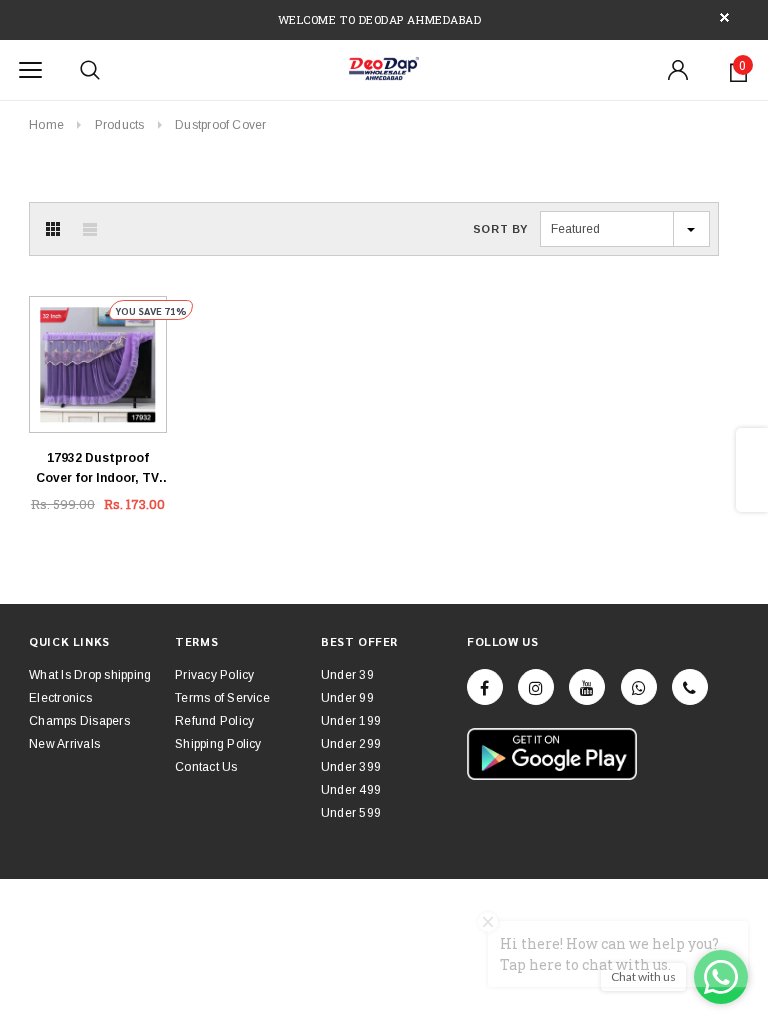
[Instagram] (536, 687)
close (724, 17)
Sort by (500, 229)
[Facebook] (485, 687)
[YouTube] (587, 687)
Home (46, 125)
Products (120, 125)
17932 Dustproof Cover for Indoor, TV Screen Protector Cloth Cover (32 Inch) (97, 469)
